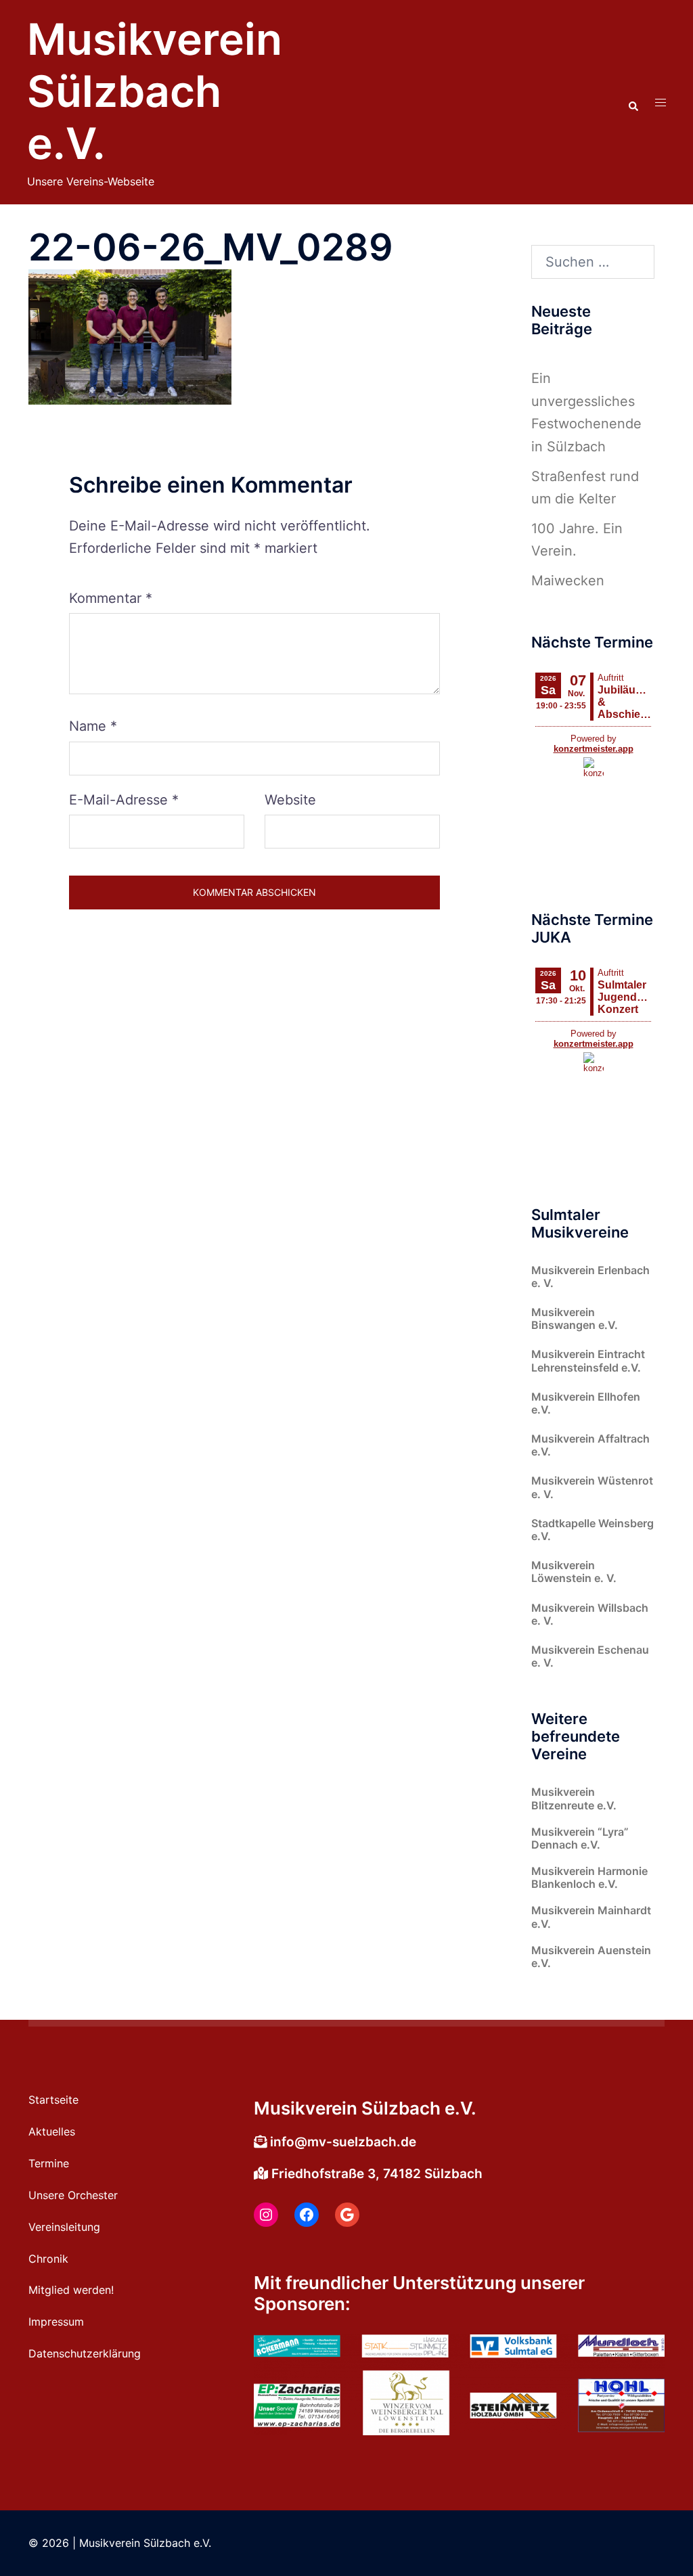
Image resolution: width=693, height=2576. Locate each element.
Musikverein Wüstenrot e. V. (592, 1487)
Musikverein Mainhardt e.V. (591, 1917)
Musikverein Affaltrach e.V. (590, 1445)
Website (290, 800)
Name (93, 726)
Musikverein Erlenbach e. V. (590, 1276)
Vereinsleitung (64, 2227)
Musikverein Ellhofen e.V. (586, 1403)
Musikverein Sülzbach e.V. (155, 91)
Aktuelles (52, 2131)
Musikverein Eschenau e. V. (590, 1656)
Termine (49, 2163)
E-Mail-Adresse (124, 800)
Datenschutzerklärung (85, 2353)
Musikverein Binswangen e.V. (575, 1318)
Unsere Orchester (73, 2195)
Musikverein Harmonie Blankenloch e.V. (589, 1877)
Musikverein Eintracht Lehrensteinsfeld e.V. (588, 1360)
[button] (633, 102)
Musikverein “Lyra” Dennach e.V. (580, 1838)
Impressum (56, 2322)
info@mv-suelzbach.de (343, 2142)
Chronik (48, 2259)
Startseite (53, 2100)
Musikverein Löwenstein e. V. (574, 1572)
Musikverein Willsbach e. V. (590, 1614)
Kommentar (111, 598)
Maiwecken (568, 581)
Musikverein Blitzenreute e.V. (574, 1798)
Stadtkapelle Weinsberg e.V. (593, 1530)
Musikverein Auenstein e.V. (591, 1957)
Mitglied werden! (71, 2290)
